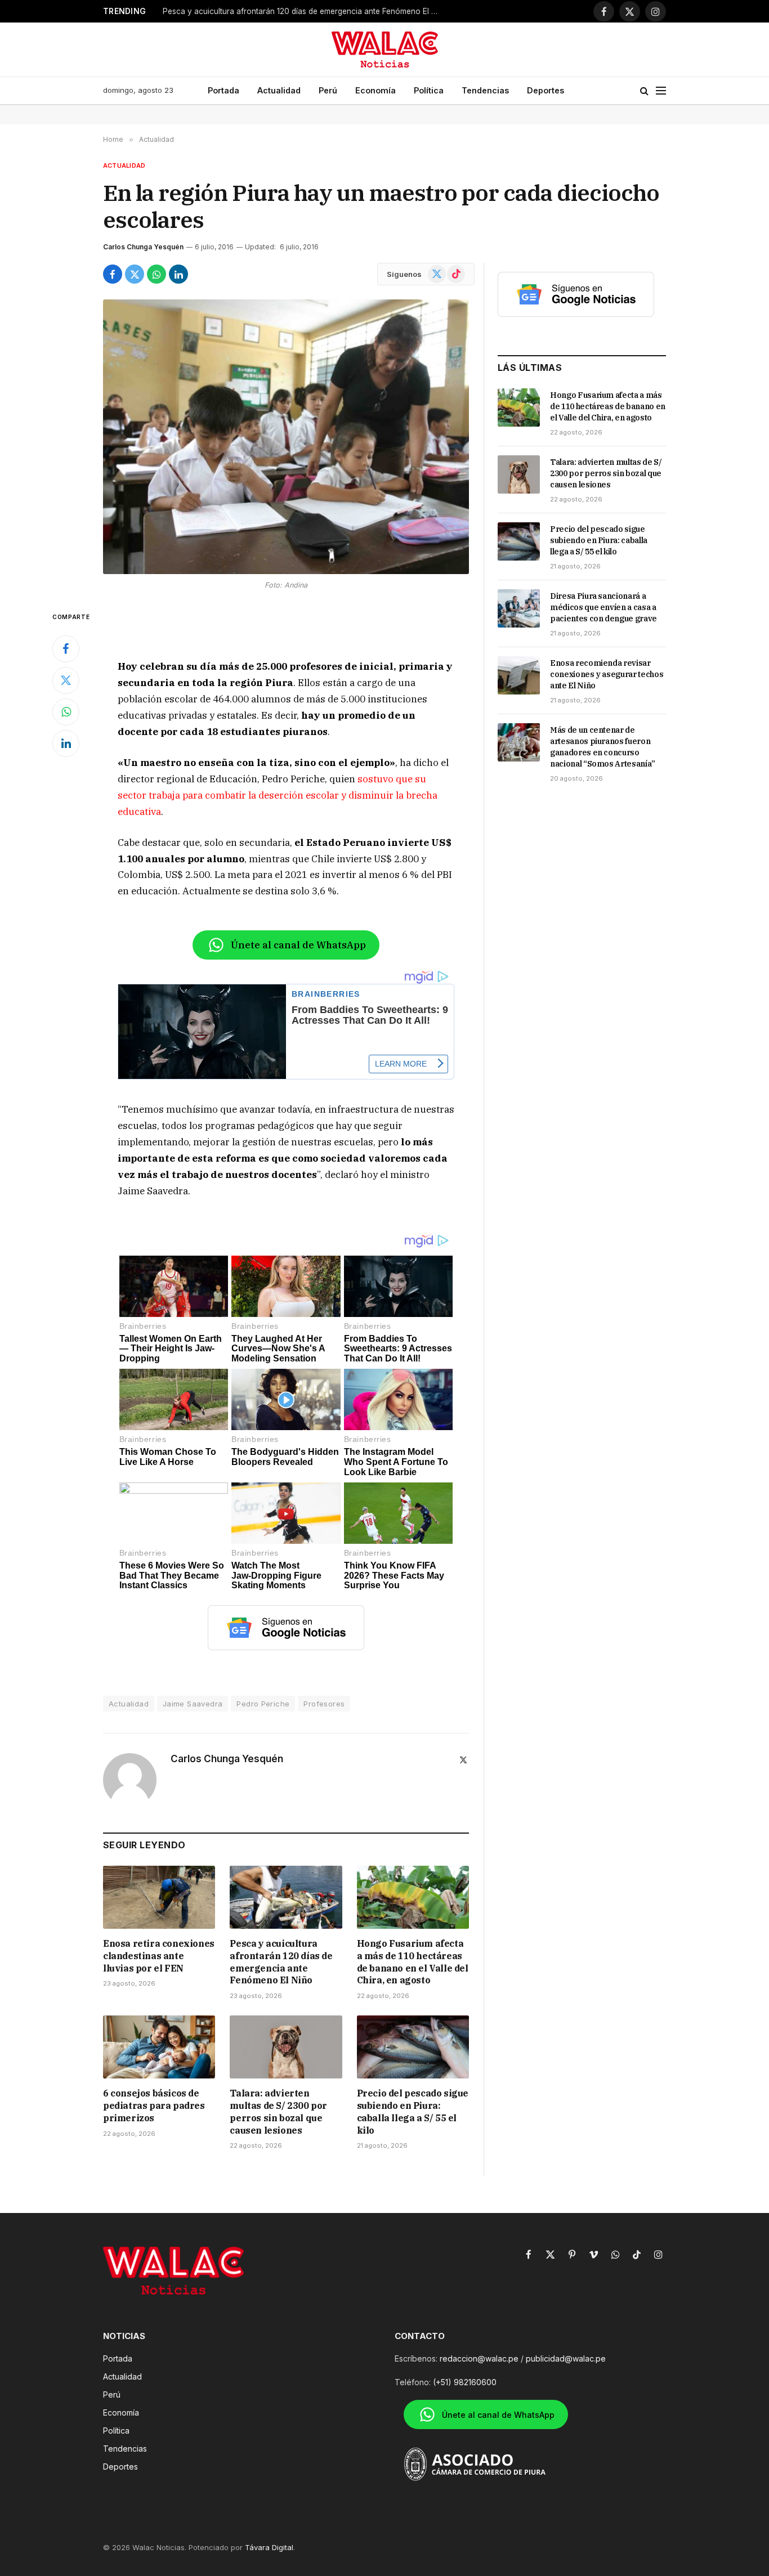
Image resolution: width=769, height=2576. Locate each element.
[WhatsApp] (66, 712)
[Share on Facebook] (113, 274)
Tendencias (485, 90)
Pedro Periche (263, 1704)
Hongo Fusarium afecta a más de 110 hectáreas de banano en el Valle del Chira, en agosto (413, 1962)
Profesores (324, 1704)
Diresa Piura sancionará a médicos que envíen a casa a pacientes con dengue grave (603, 607)
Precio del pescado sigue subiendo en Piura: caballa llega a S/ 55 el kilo (413, 2111)
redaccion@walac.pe (479, 2358)
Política (429, 90)
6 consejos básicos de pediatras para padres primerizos (154, 2105)
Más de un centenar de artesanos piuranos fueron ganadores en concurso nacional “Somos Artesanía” (603, 747)
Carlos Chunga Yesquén (143, 247)
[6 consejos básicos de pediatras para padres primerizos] (159, 2047)
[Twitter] (66, 680)
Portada (223, 90)
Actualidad (279, 90)
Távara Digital (269, 2547)
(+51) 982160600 (465, 2382)
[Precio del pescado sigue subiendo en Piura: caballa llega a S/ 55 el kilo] (413, 2047)
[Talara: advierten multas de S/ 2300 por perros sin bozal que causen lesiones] (286, 2047)
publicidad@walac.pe (566, 2358)
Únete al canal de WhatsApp (298, 945)
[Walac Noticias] (385, 50)
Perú (328, 90)
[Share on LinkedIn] (178, 274)
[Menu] (661, 91)
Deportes (546, 90)
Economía (375, 90)
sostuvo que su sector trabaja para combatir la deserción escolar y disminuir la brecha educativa (278, 795)
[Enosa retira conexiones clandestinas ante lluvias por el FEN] (159, 1897)
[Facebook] (66, 649)
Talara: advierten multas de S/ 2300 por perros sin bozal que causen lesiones (278, 2111)
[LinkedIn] (66, 743)
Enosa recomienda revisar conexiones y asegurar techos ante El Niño (607, 674)
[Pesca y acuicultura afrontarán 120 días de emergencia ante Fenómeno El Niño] (286, 1897)
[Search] (644, 91)
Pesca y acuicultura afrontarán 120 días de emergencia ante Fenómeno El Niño (303, 11)
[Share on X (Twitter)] (135, 274)
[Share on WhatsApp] (157, 274)
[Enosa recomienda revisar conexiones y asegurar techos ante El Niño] (519, 675)
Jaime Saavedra (193, 1704)
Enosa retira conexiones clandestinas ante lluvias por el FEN (159, 1956)
